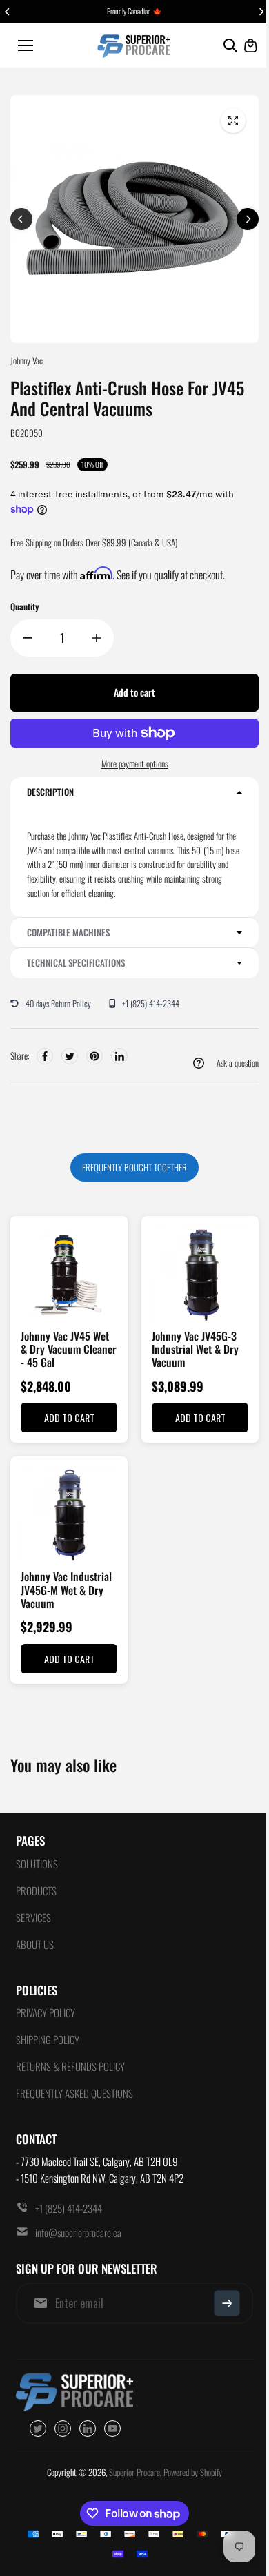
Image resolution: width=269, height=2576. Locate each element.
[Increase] (97, 638)
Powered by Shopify (193, 2472)
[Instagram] (63, 2429)
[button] (134, 792)
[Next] (261, 12)
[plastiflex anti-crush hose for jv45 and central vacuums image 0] (233, 121)
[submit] (227, 2303)
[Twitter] (70, 1056)
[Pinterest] (94, 1056)
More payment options (135, 763)
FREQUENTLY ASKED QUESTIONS (74, 2093)
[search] (230, 45)
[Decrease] (28, 638)
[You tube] (112, 2429)
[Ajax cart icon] (250, 45)
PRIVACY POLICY (46, 2012)
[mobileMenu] (26, 45)
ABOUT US (35, 1944)
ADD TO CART (69, 1418)
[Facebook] (45, 1056)
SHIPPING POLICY (48, 2039)
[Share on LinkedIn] (119, 1056)
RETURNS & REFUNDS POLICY (70, 2066)
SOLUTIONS (37, 1864)
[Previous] (8, 12)
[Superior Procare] (135, 45)
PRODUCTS (36, 1890)
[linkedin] (88, 2429)
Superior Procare (134, 2472)
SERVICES (33, 1917)
